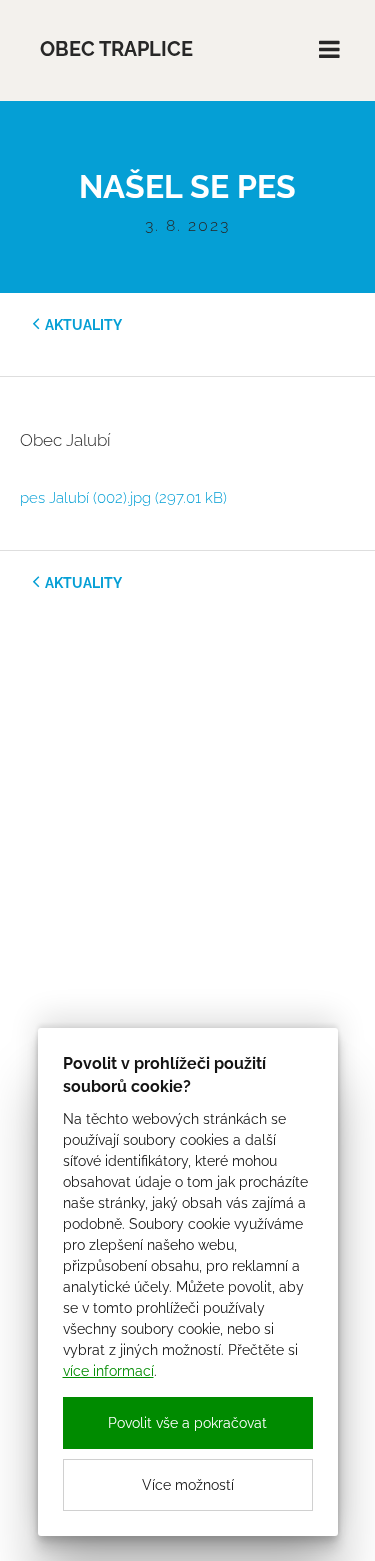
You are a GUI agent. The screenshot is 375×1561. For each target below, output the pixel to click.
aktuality (83, 325)
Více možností (188, 1485)
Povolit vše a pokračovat (187, 1423)
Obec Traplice (116, 49)
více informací (108, 1371)
